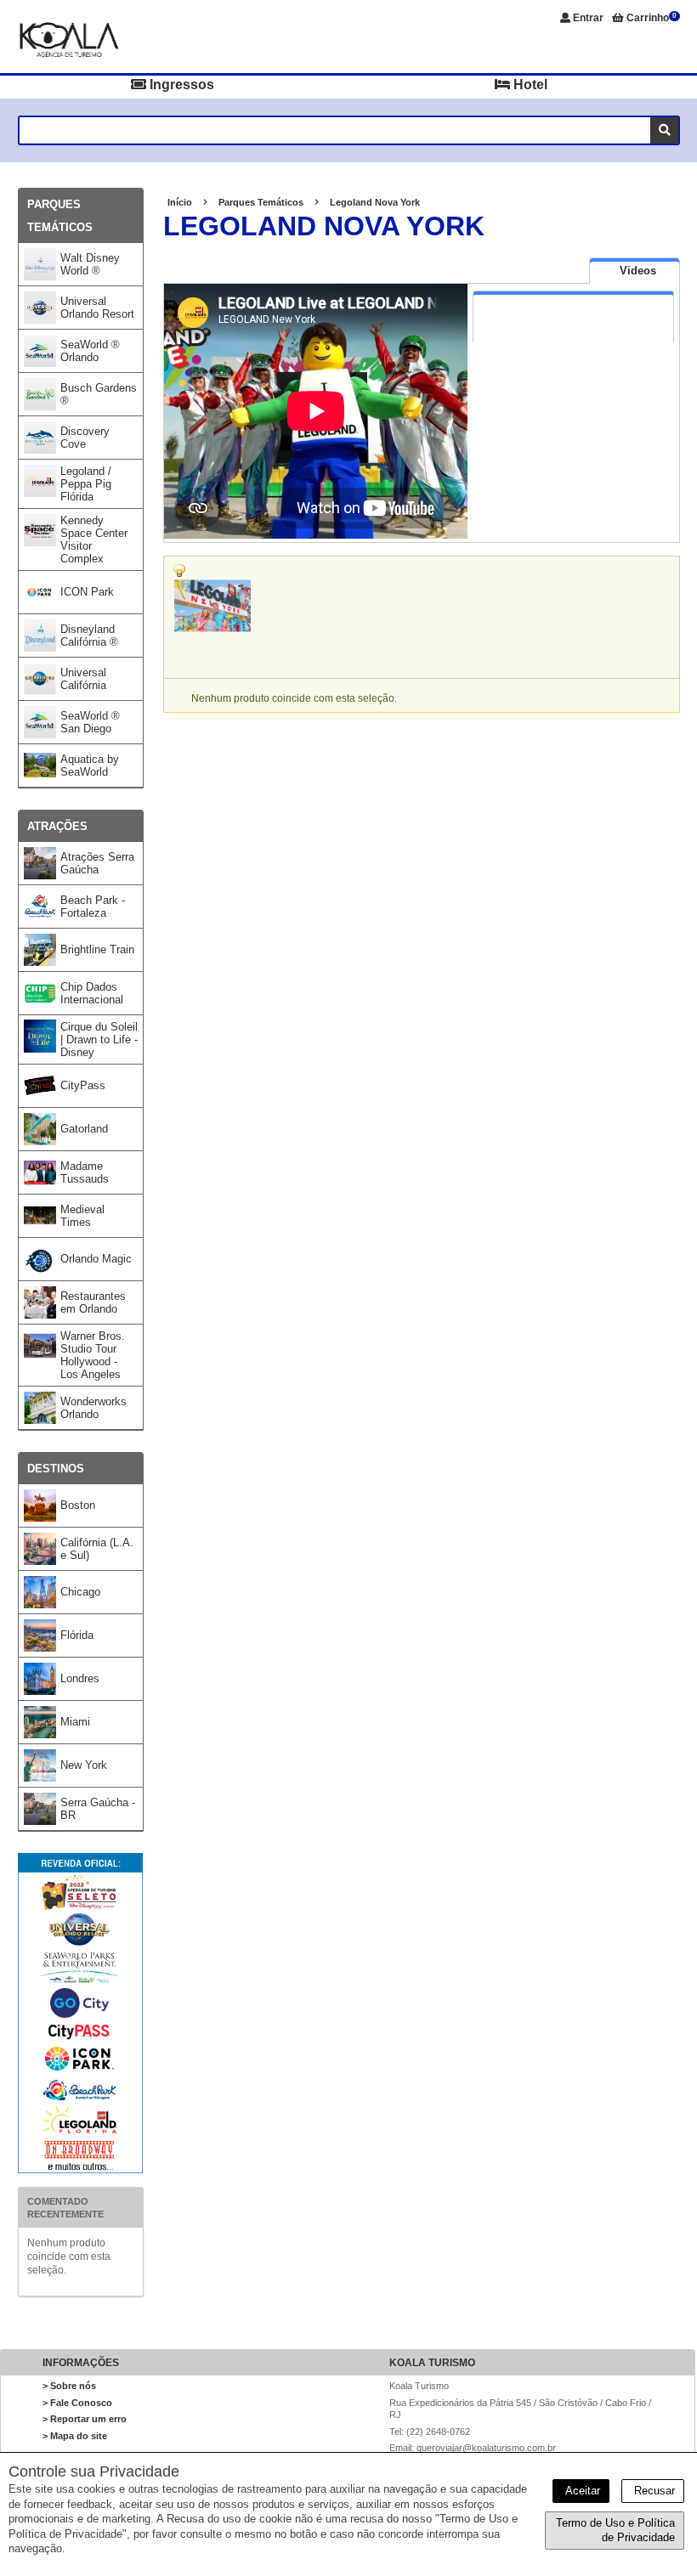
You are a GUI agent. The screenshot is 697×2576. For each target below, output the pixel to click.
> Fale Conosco (77, 2403)
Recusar (653, 2491)
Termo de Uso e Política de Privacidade (615, 2531)
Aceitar (581, 2491)
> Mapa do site (75, 2436)
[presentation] (635, 271)
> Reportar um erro (85, 2419)
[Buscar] (664, 130)
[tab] (635, 271)
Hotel (529, 85)
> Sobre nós (69, 2386)
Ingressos (180, 85)
